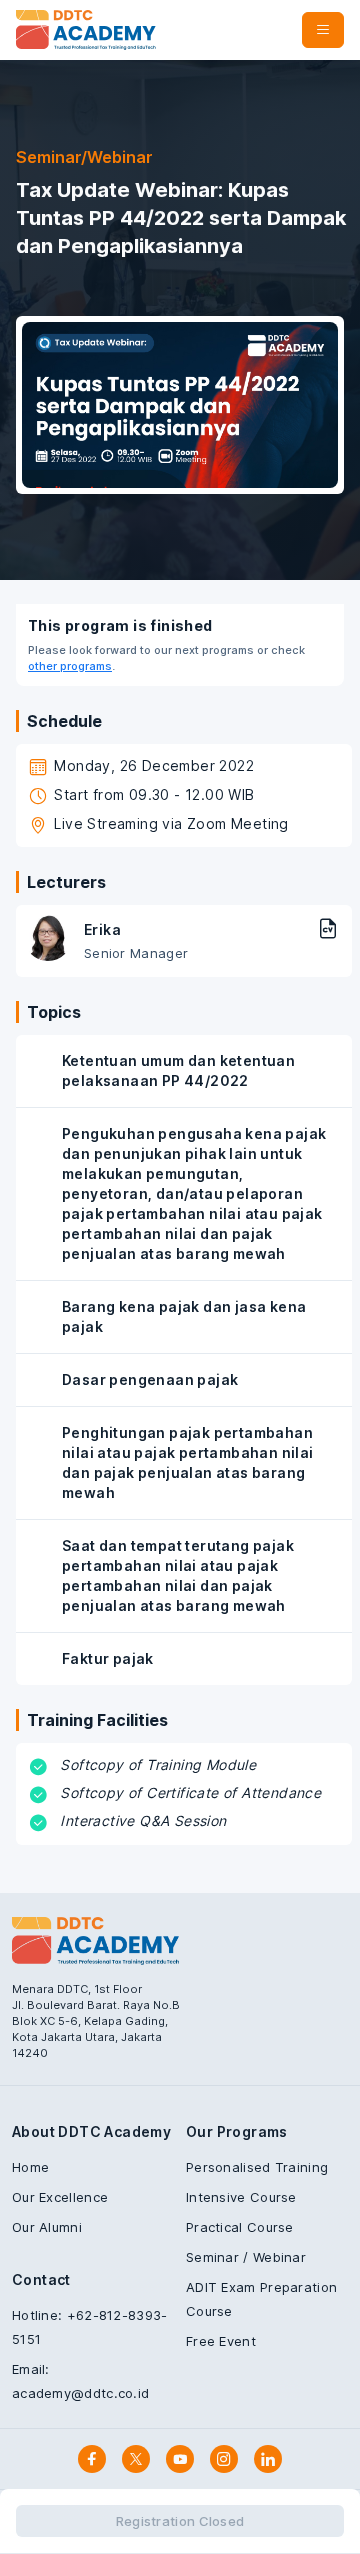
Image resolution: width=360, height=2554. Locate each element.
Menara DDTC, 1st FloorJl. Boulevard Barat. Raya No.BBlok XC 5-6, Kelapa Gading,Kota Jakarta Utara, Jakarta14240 (96, 2021)
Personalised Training (257, 2167)
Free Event (221, 2341)
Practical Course (240, 2227)
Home (30, 2167)
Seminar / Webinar (246, 2257)
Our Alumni (47, 2227)
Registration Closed (180, 2521)
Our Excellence (60, 2197)
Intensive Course (241, 2197)
